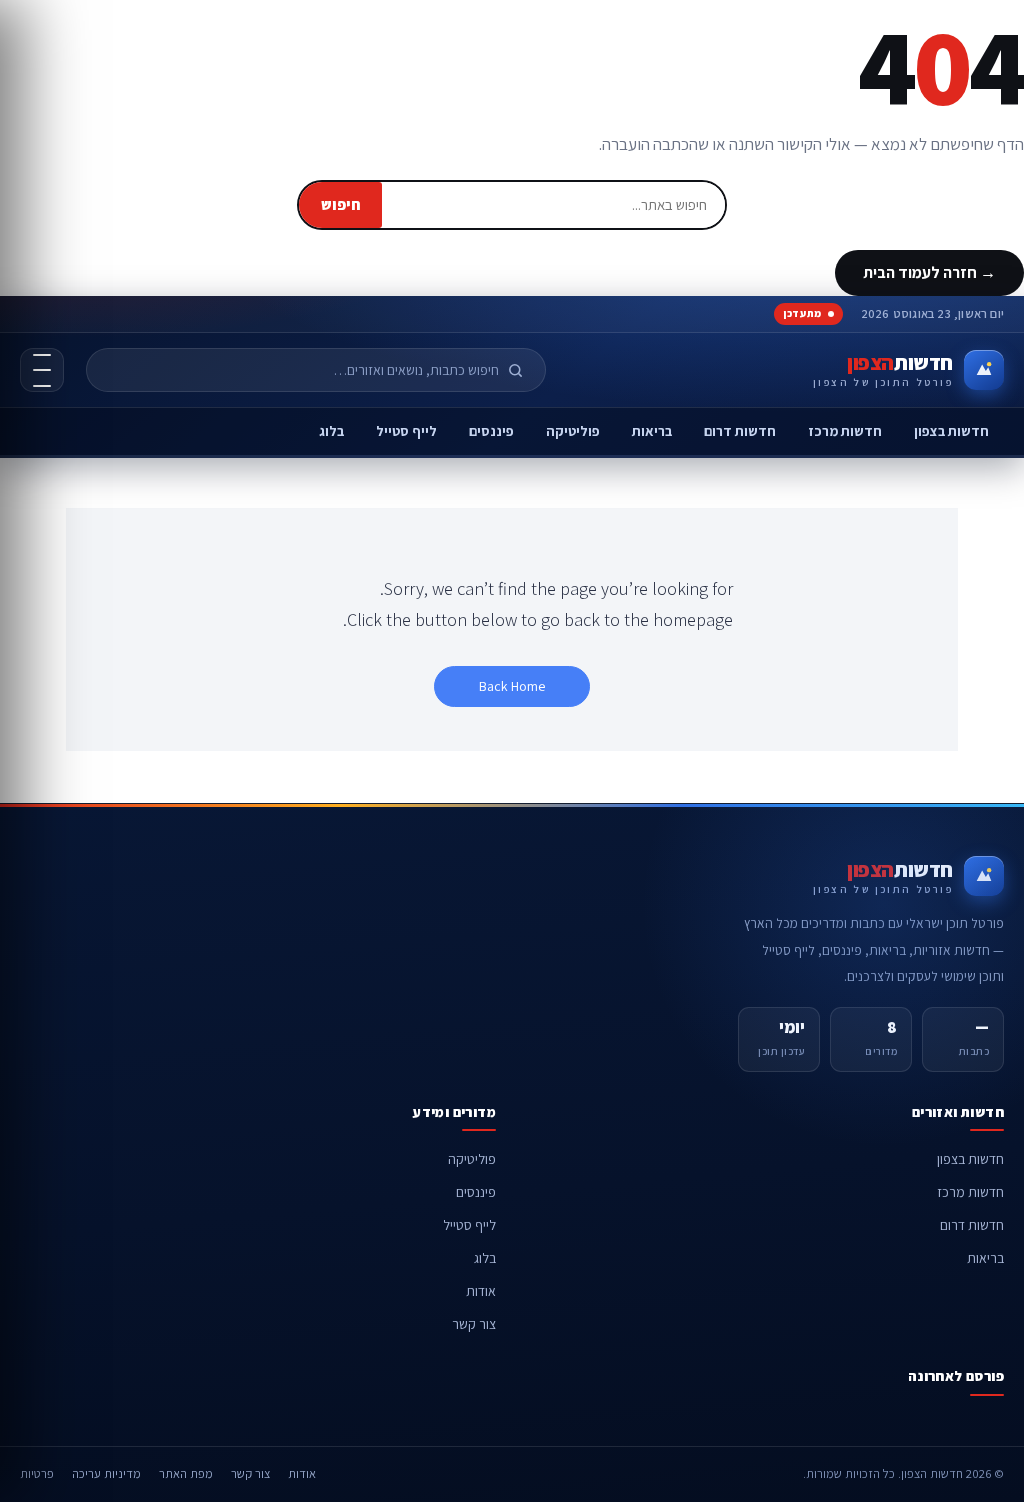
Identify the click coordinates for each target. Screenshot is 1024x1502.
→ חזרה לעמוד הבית (929, 272)
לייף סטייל (406, 431)
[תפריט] (42, 370)
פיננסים (491, 431)
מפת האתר (186, 1473)
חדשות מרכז (845, 431)
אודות (481, 1291)
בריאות (652, 431)
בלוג (331, 431)
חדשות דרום (740, 431)
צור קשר (474, 1324)
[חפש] (524, 370)
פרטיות (37, 1473)
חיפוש (340, 204)
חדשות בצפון (951, 431)
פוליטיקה (573, 431)
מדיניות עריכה (106, 1473)
